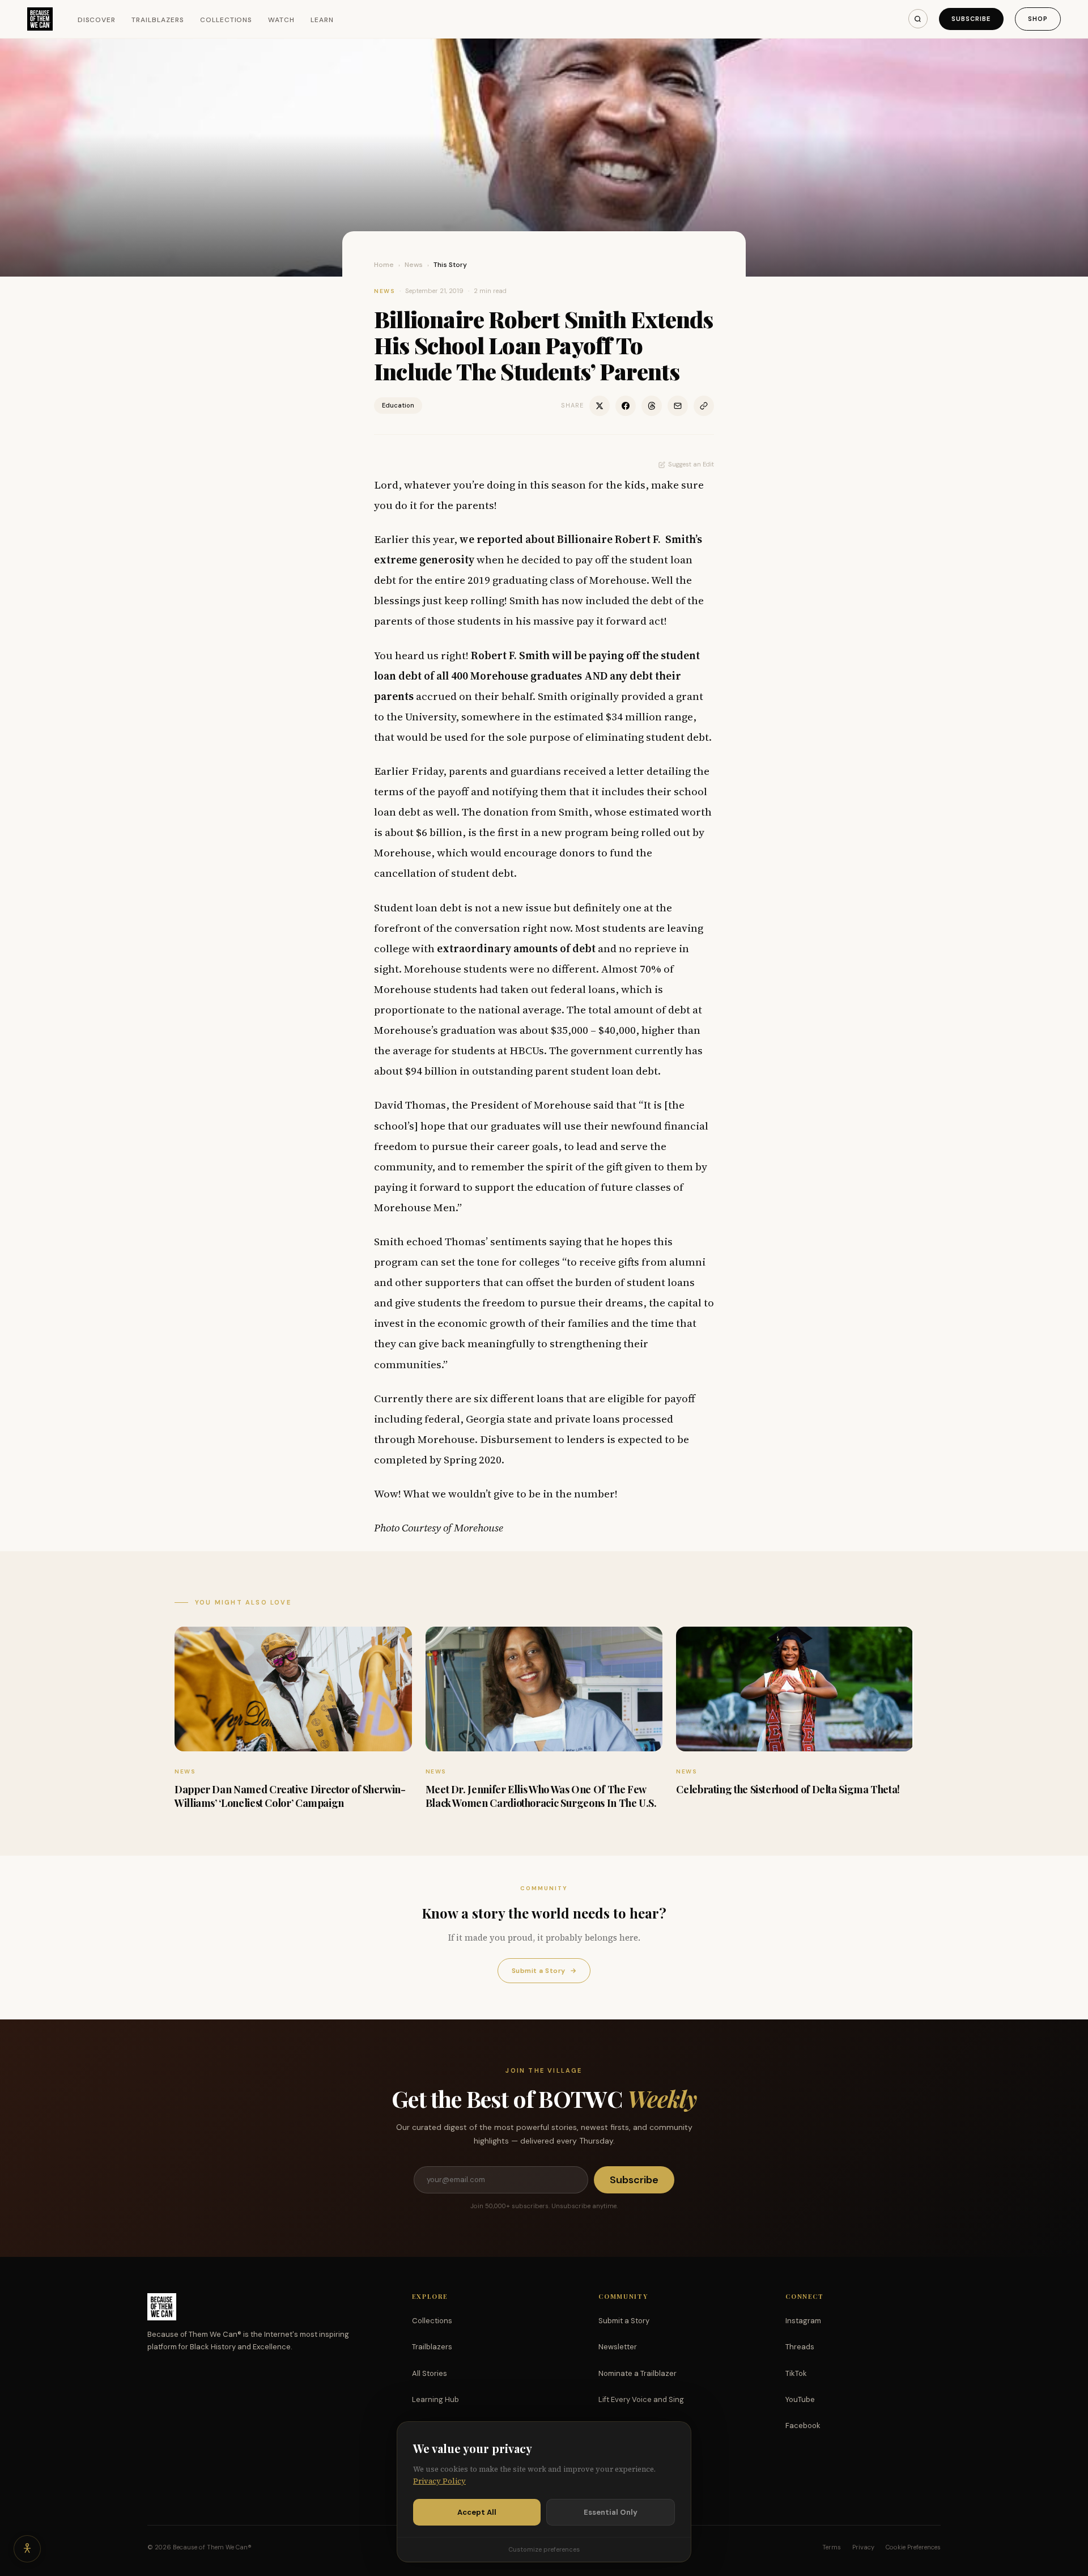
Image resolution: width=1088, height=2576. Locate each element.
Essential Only (611, 2512)
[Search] (918, 19)
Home (384, 265)
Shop (1038, 19)
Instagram (803, 2321)
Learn (322, 20)
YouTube (800, 2399)
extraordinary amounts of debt (516, 948)
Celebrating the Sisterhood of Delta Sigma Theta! (788, 1789)
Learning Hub (435, 2399)
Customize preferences (544, 2549)
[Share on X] (600, 406)
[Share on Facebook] (626, 406)
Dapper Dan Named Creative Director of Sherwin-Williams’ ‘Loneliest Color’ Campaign (290, 1796)
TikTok (796, 2373)
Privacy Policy (439, 2481)
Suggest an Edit (691, 464)
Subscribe (971, 19)
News (414, 265)
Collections (226, 20)
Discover (97, 20)
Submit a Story (544, 1971)
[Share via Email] (678, 406)
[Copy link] (704, 406)
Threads (800, 2347)
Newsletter (618, 2347)
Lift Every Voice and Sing (641, 2399)
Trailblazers (158, 20)
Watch (281, 20)
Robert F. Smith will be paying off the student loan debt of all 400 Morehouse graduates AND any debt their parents (537, 676)
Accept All (477, 2512)
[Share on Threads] (652, 406)
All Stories (430, 2373)
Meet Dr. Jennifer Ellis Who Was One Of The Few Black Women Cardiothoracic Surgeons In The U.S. (541, 1796)
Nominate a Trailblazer (637, 2373)
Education (398, 405)
